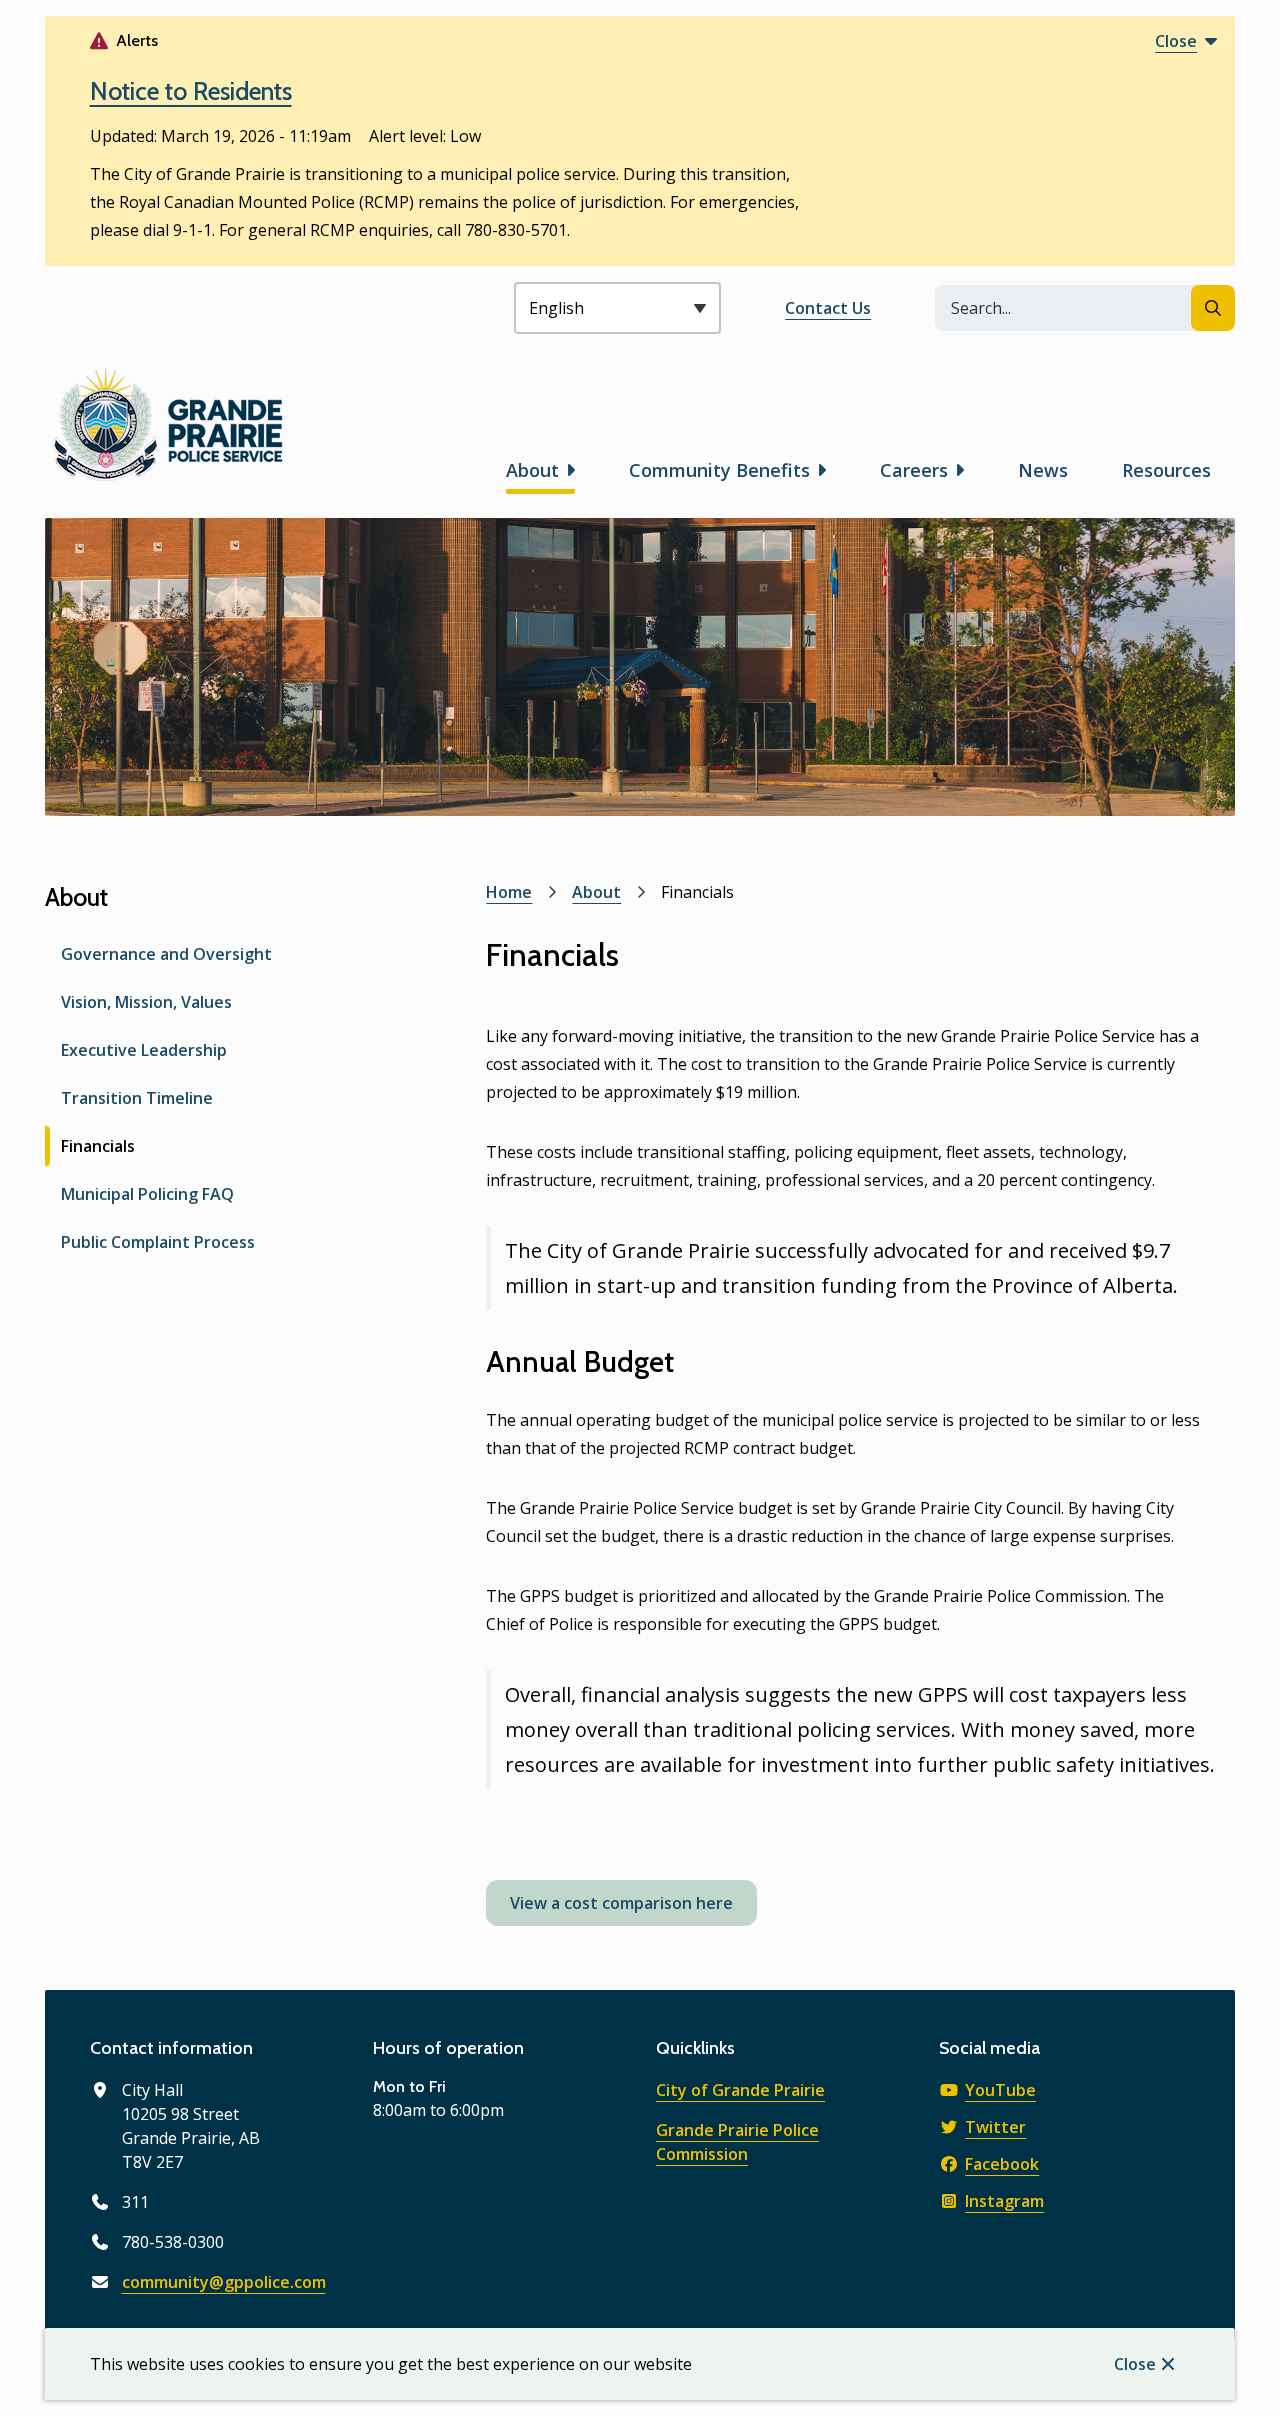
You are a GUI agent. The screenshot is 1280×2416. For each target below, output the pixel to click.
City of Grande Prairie (740, 2090)
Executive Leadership (144, 1050)
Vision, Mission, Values (146, 1002)
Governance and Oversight (166, 954)
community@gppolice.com (224, 2282)
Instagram (1004, 2201)
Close (1135, 2364)
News (1043, 470)
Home (509, 892)
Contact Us (828, 308)
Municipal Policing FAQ (147, 1194)
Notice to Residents (191, 91)
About (532, 470)
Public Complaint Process (158, 1242)
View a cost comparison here (621, 1903)
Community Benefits (719, 470)
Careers (914, 470)
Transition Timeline (137, 1098)
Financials (98, 1146)
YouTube (1000, 2090)
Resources (1166, 470)
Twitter (995, 2127)
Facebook (1002, 2164)
